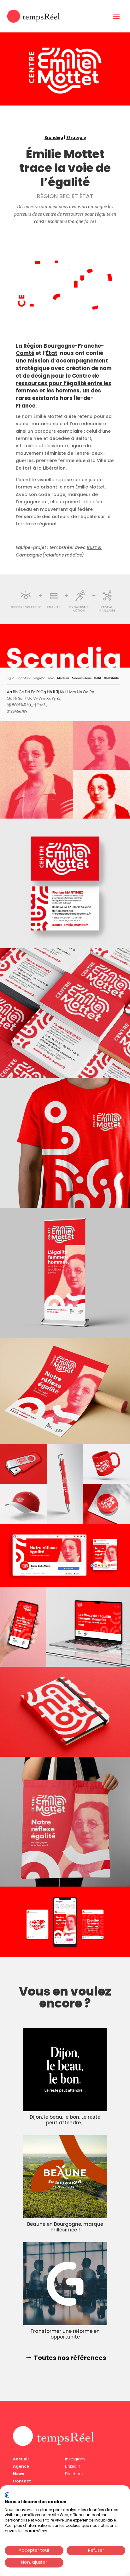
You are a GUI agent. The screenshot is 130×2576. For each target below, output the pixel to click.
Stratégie (76, 137)
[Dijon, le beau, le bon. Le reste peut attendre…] (65, 2070)
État (52, 353)
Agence (21, 2466)
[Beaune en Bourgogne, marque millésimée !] (65, 2177)
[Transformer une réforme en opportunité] (65, 2284)
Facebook (74, 2474)
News (18, 2474)
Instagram (75, 2459)
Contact (22, 2481)
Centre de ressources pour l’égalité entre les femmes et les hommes (64, 383)
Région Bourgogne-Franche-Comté (60, 350)
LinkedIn (73, 2466)
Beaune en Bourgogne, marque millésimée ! (65, 2227)
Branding (54, 137)
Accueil (21, 2459)
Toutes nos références (70, 2358)
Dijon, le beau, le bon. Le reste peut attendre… (65, 2120)
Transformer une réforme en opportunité (65, 2334)
